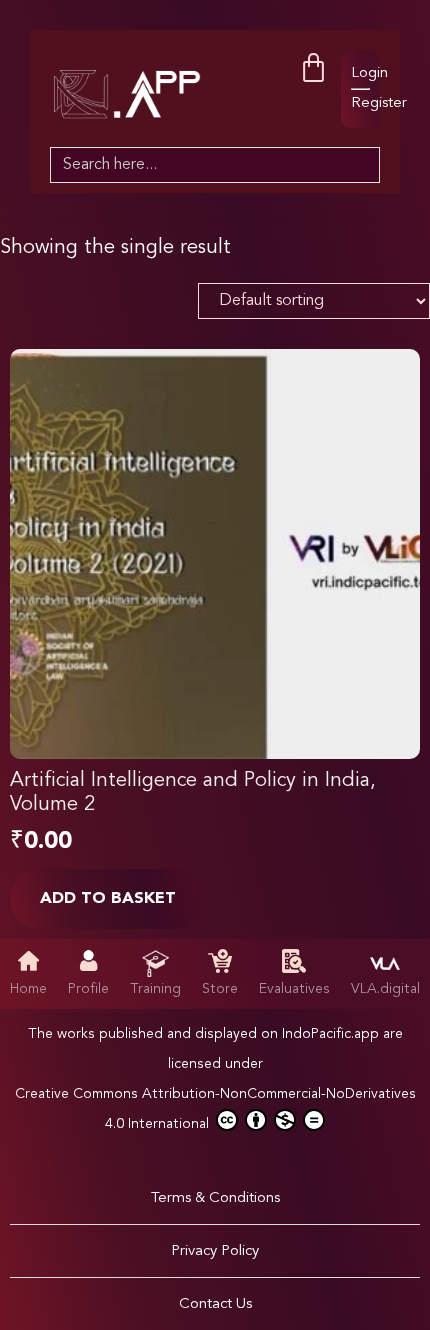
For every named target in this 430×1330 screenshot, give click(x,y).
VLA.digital (385, 989)
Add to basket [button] (108, 899)
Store (220, 989)
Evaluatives (294, 989)
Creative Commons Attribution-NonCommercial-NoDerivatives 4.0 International (215, 1109)
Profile (88, 989)
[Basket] (313, 68)
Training (155, 989)
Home (28, 989)
